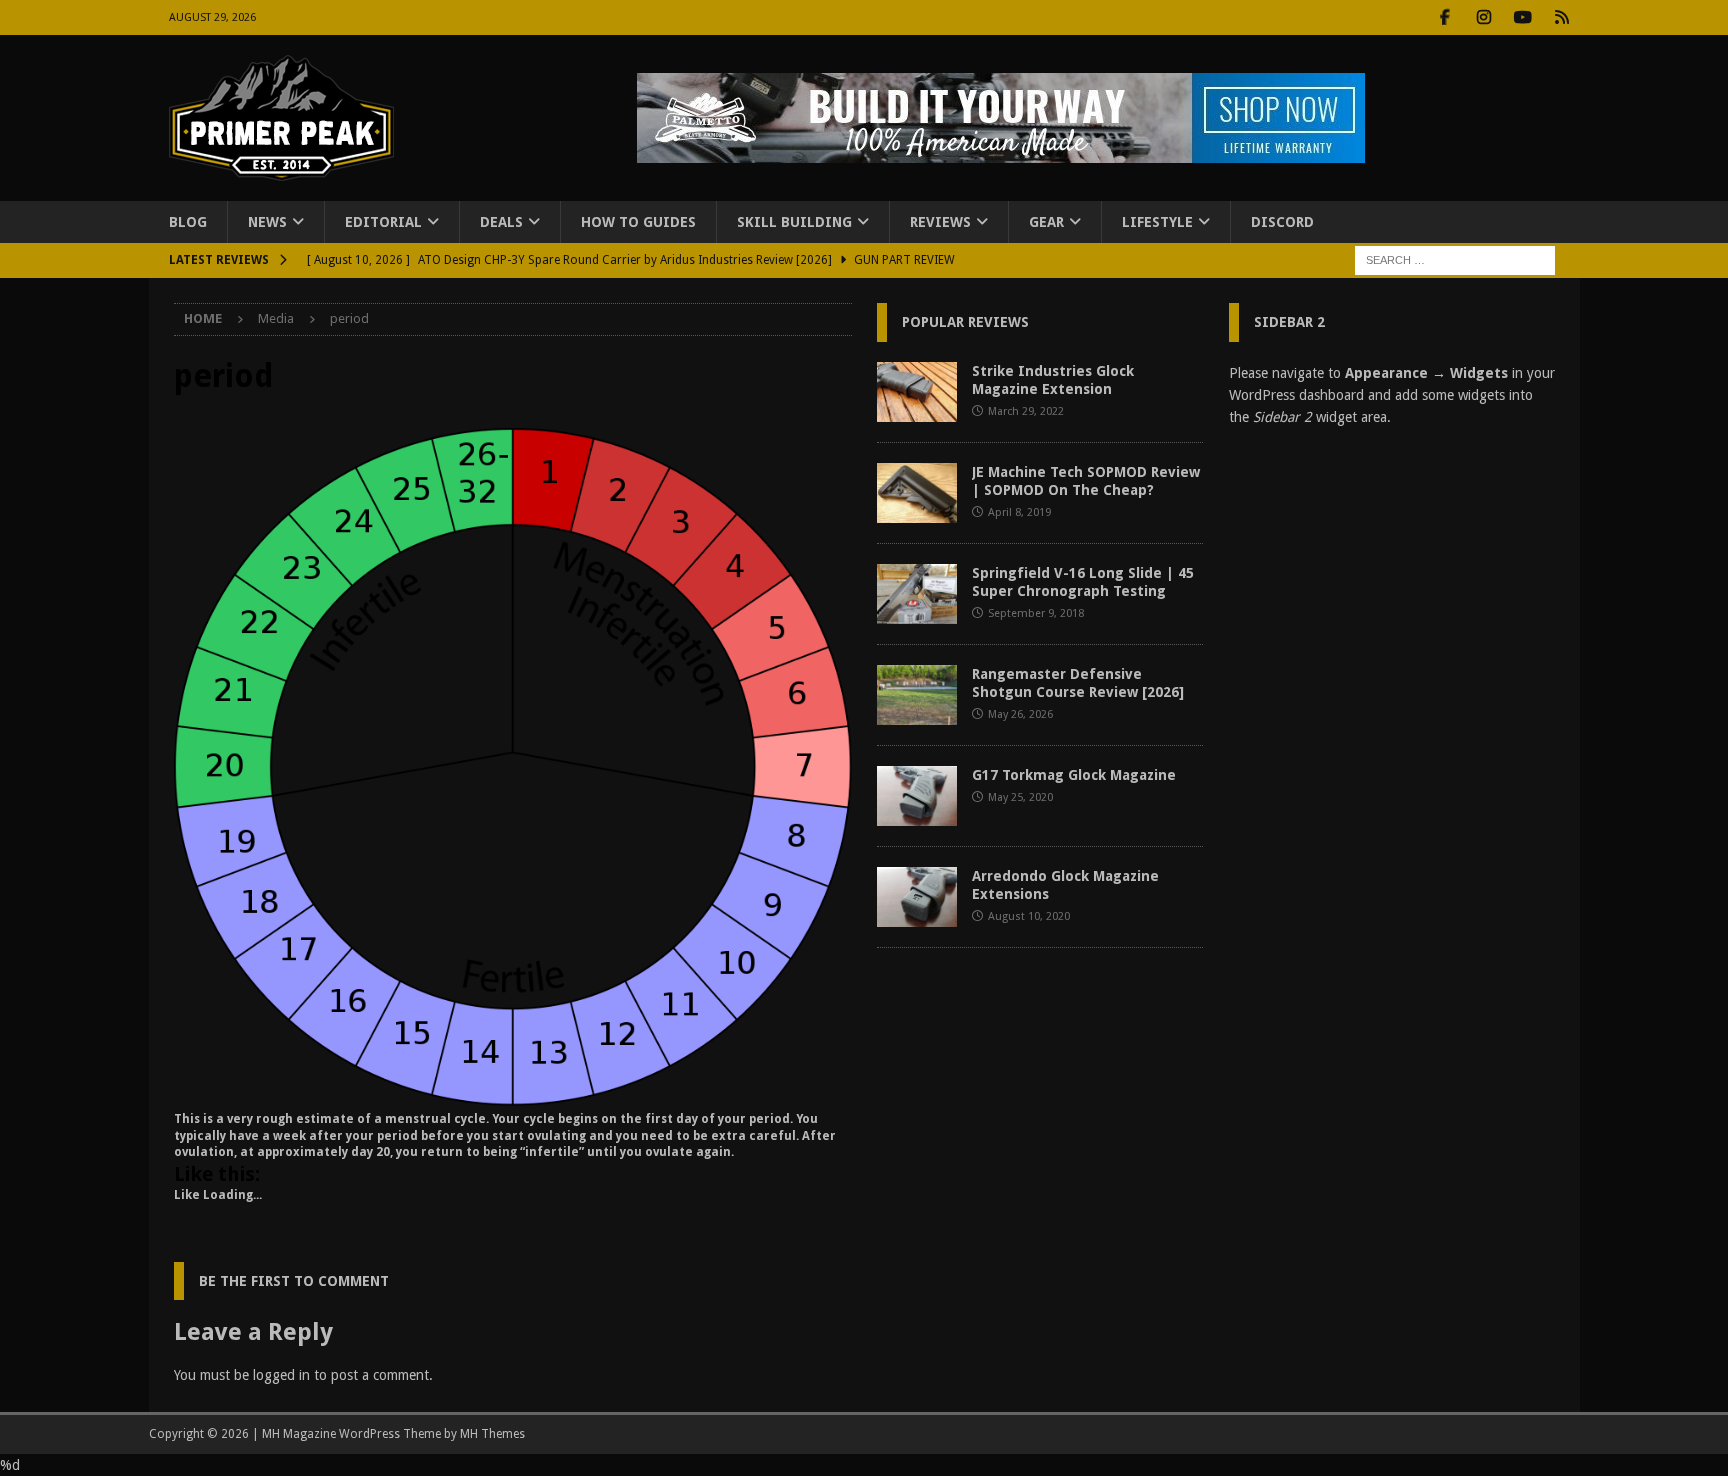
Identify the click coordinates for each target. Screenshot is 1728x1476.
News (267, 222)
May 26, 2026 (1020, 714)
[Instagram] (1484, 17)
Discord (1282, 222)
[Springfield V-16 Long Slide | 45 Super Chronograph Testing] (917, 594)
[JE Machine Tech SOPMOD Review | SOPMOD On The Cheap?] (917, 493)
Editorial (383, 222)
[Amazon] (1562, 17)
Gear (1046, 222)
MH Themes (492, 1434)
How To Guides (638, 222)
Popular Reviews (965, 322)
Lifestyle (1157, 222)
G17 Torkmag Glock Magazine (1074, 775)
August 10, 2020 (1029, 916)
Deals (501, 222)
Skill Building (794, 222)
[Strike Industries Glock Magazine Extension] (917, 392)
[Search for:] (1455, 260)
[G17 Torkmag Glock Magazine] (917, 796)
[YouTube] (1523, 17)
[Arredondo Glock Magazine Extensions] (917, 897)
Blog (188, 222)
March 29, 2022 (1026, 411)
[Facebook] (1445, 17)
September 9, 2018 (1036, 613)
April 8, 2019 (1019, 512)
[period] (513, 1094)
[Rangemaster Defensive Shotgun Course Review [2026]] (917, 695)
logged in (281, 1375)
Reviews (940, 222)
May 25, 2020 (1020, 797)
